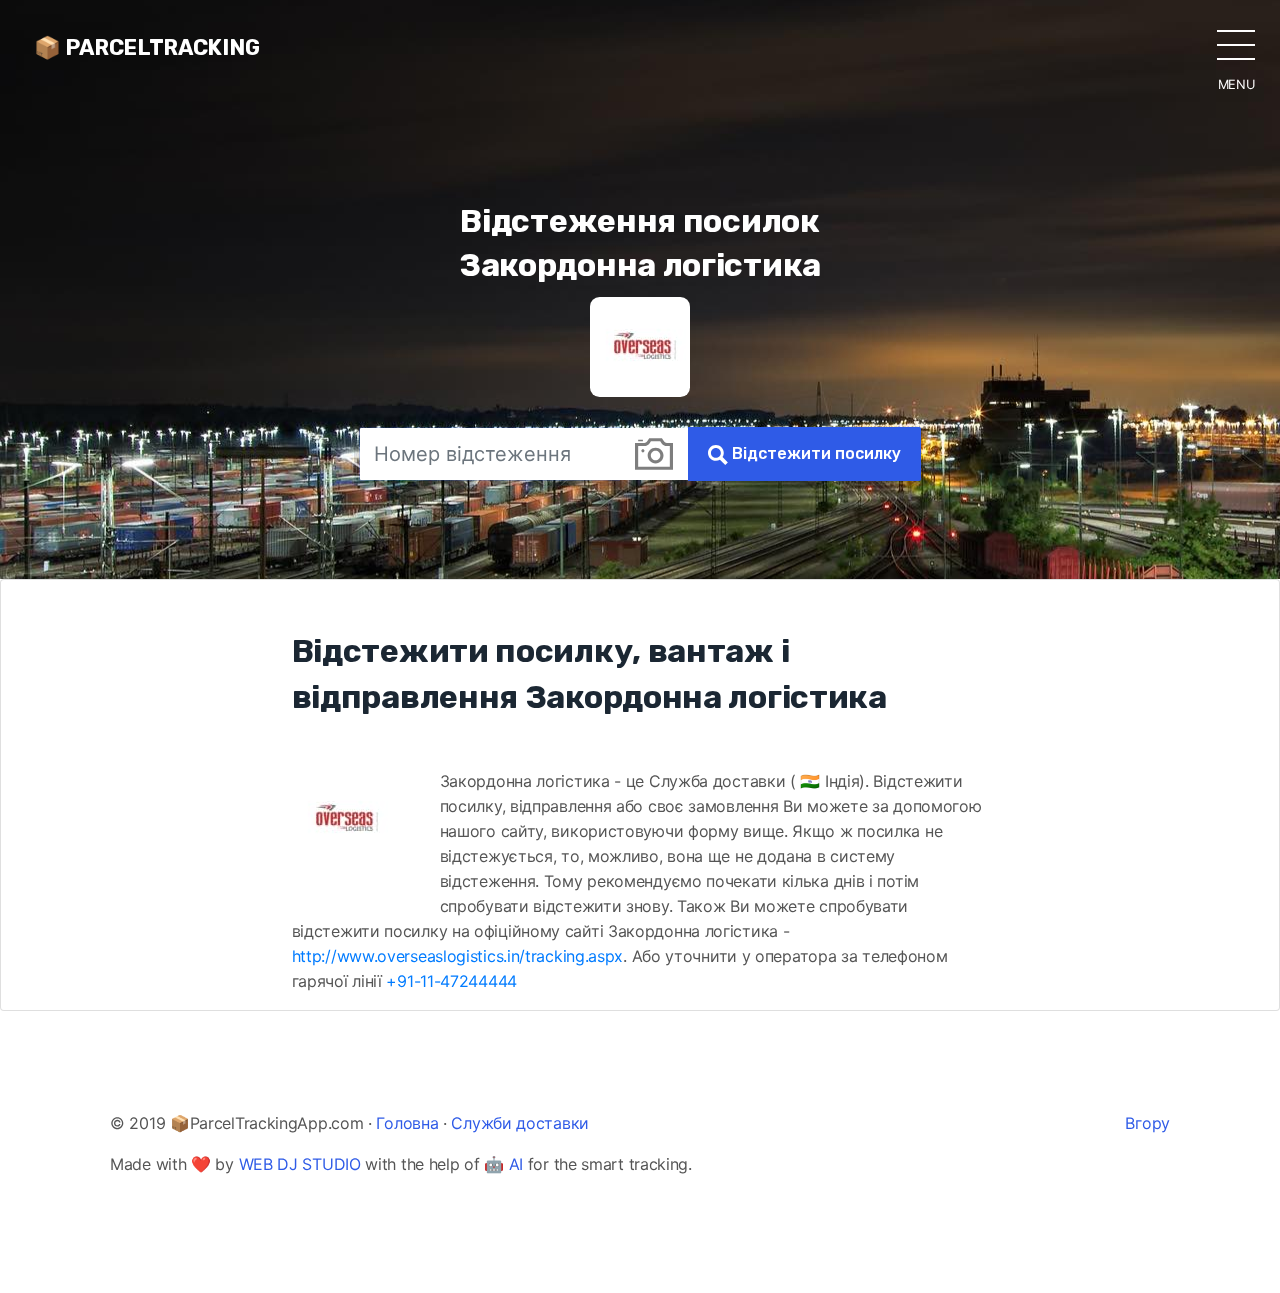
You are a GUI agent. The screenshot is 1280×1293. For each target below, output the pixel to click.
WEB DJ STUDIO (300, 1164)
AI (516, 1164)
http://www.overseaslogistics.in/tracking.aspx (458, 956)
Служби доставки (520, 1123)
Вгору (1147, 1123)
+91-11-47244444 (451, 981)
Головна (407, 1123)
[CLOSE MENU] (1236, 44)
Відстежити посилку (814, 453)
